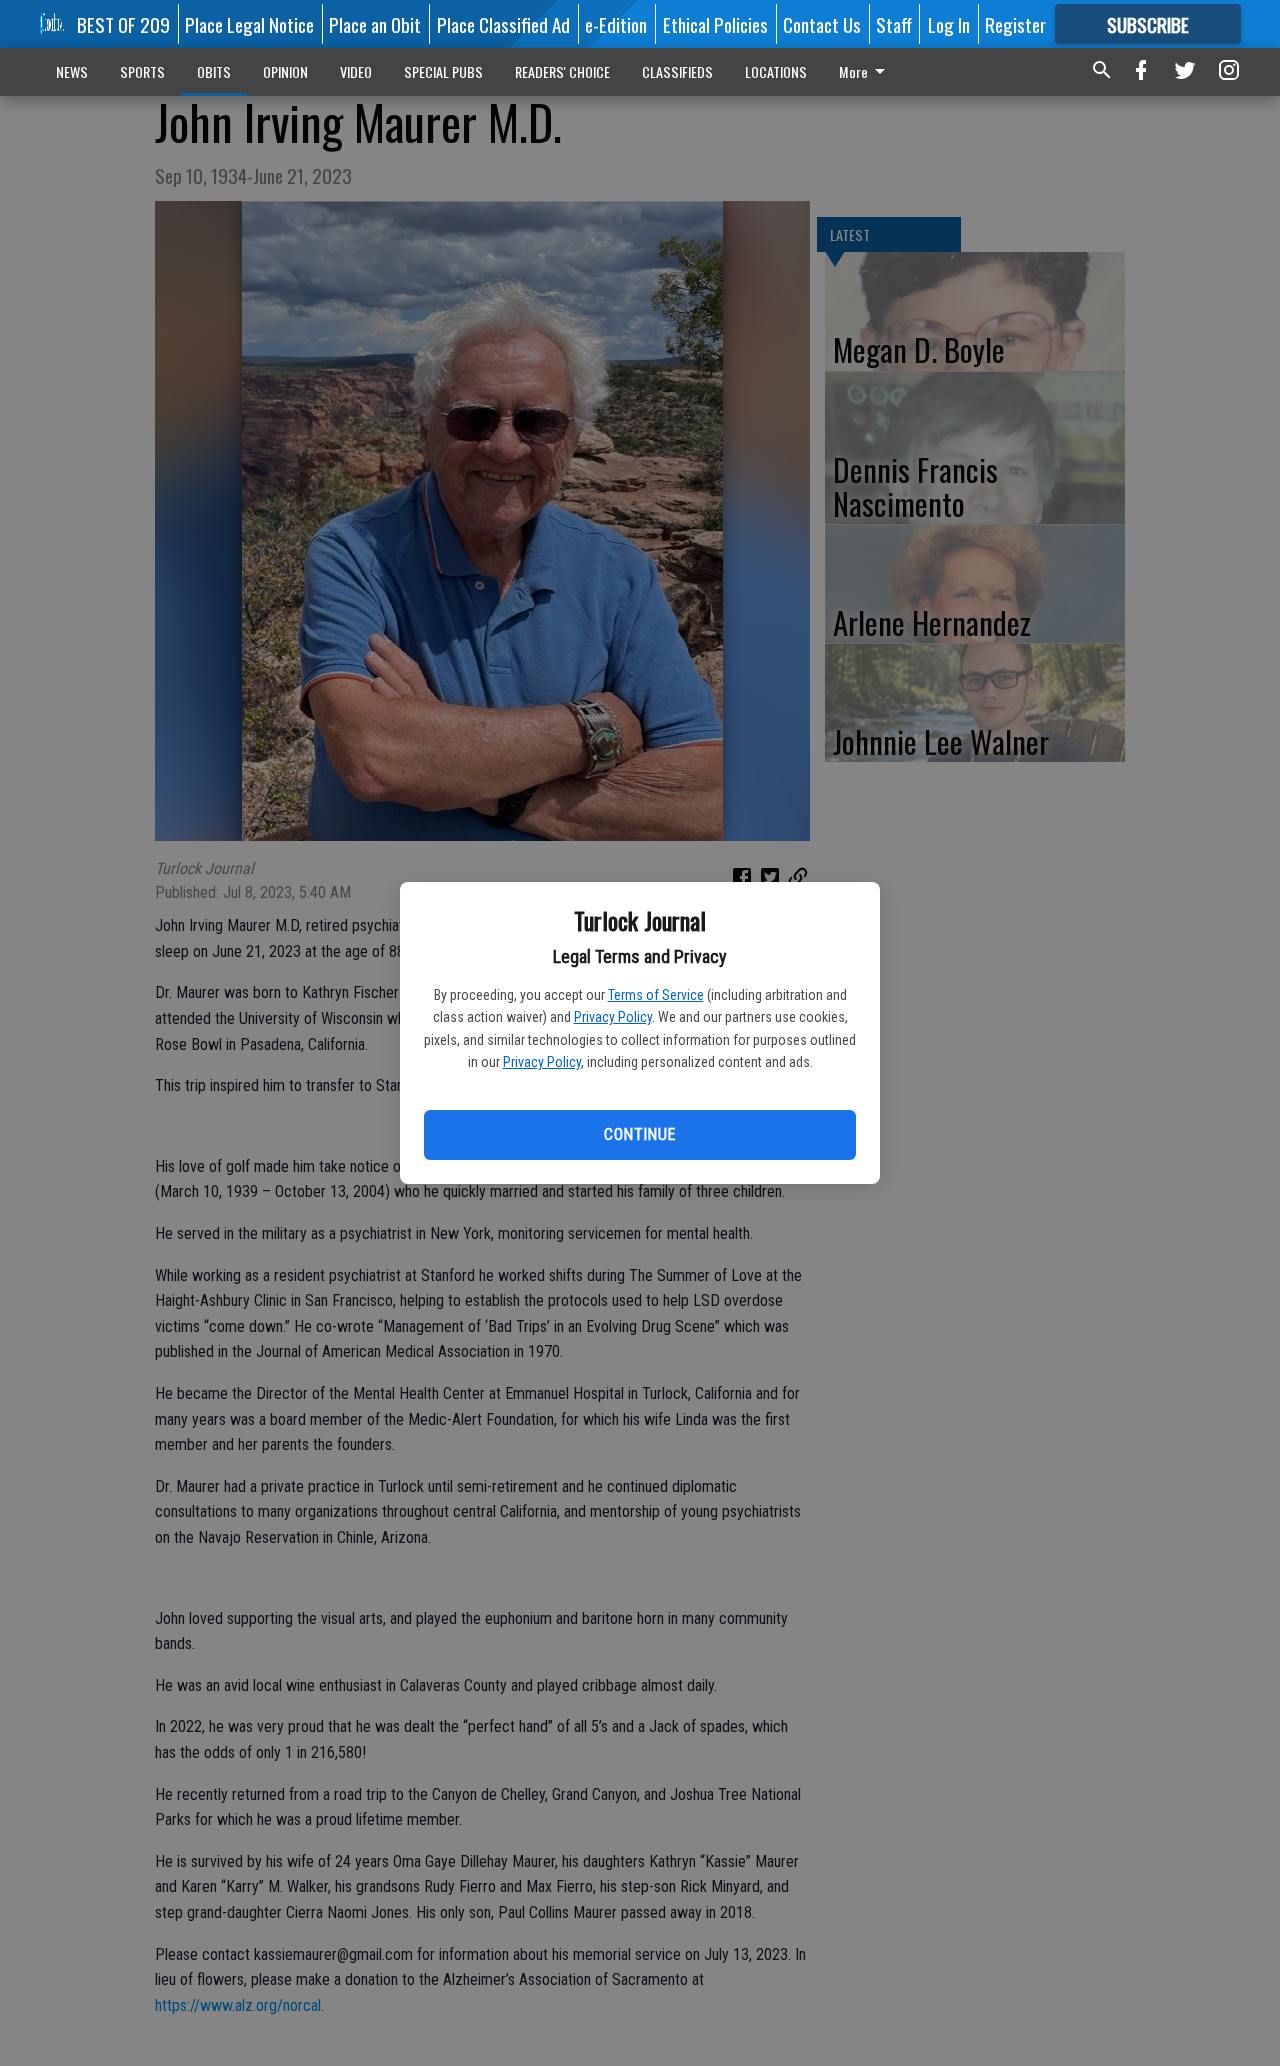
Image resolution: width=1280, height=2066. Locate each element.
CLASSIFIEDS (677, 71)
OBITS (214, 71)
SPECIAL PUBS (443, 71)
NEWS (72, 71)
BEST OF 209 (123, 24)
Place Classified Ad (503, 24)
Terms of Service (656, 995)
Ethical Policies (715, 24)
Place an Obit (375, 24)
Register (1015, 24)
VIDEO (356, 71)
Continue (639, 1134)
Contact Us (822, 24)
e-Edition (616, 24)
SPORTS (142, 71)
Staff (894, 24)
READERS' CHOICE (562, 71)
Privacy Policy (613, 1017)
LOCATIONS (776, 71)
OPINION (285, 71)
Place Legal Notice (249, 24)
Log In (949, 24)
